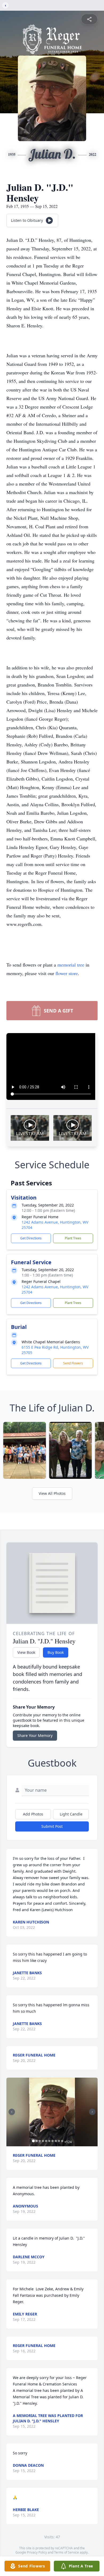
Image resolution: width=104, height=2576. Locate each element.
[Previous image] (12, 2112)
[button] (52, 2112)
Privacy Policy (37, 2552)
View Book (26, 1652)
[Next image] (92, 2112)
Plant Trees (73, 1238)
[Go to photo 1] (33, 2141)
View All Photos (52, 1493)
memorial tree (71, 965)
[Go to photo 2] (37, 2141)
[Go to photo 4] (43, 2141)
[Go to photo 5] (46, 2141)
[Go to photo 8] (56, 2141)
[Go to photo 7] (53, 2141)
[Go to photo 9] (59, 2141)
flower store (67, 973)
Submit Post (52, 1826)
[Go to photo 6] (49, 2141)
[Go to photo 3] (40, 2141)
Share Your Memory (35, 1735)
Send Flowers (73, 1363)
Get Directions (31, 1238)
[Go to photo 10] (62, 2141)
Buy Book (56, 1652)
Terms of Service (67, 2552)
